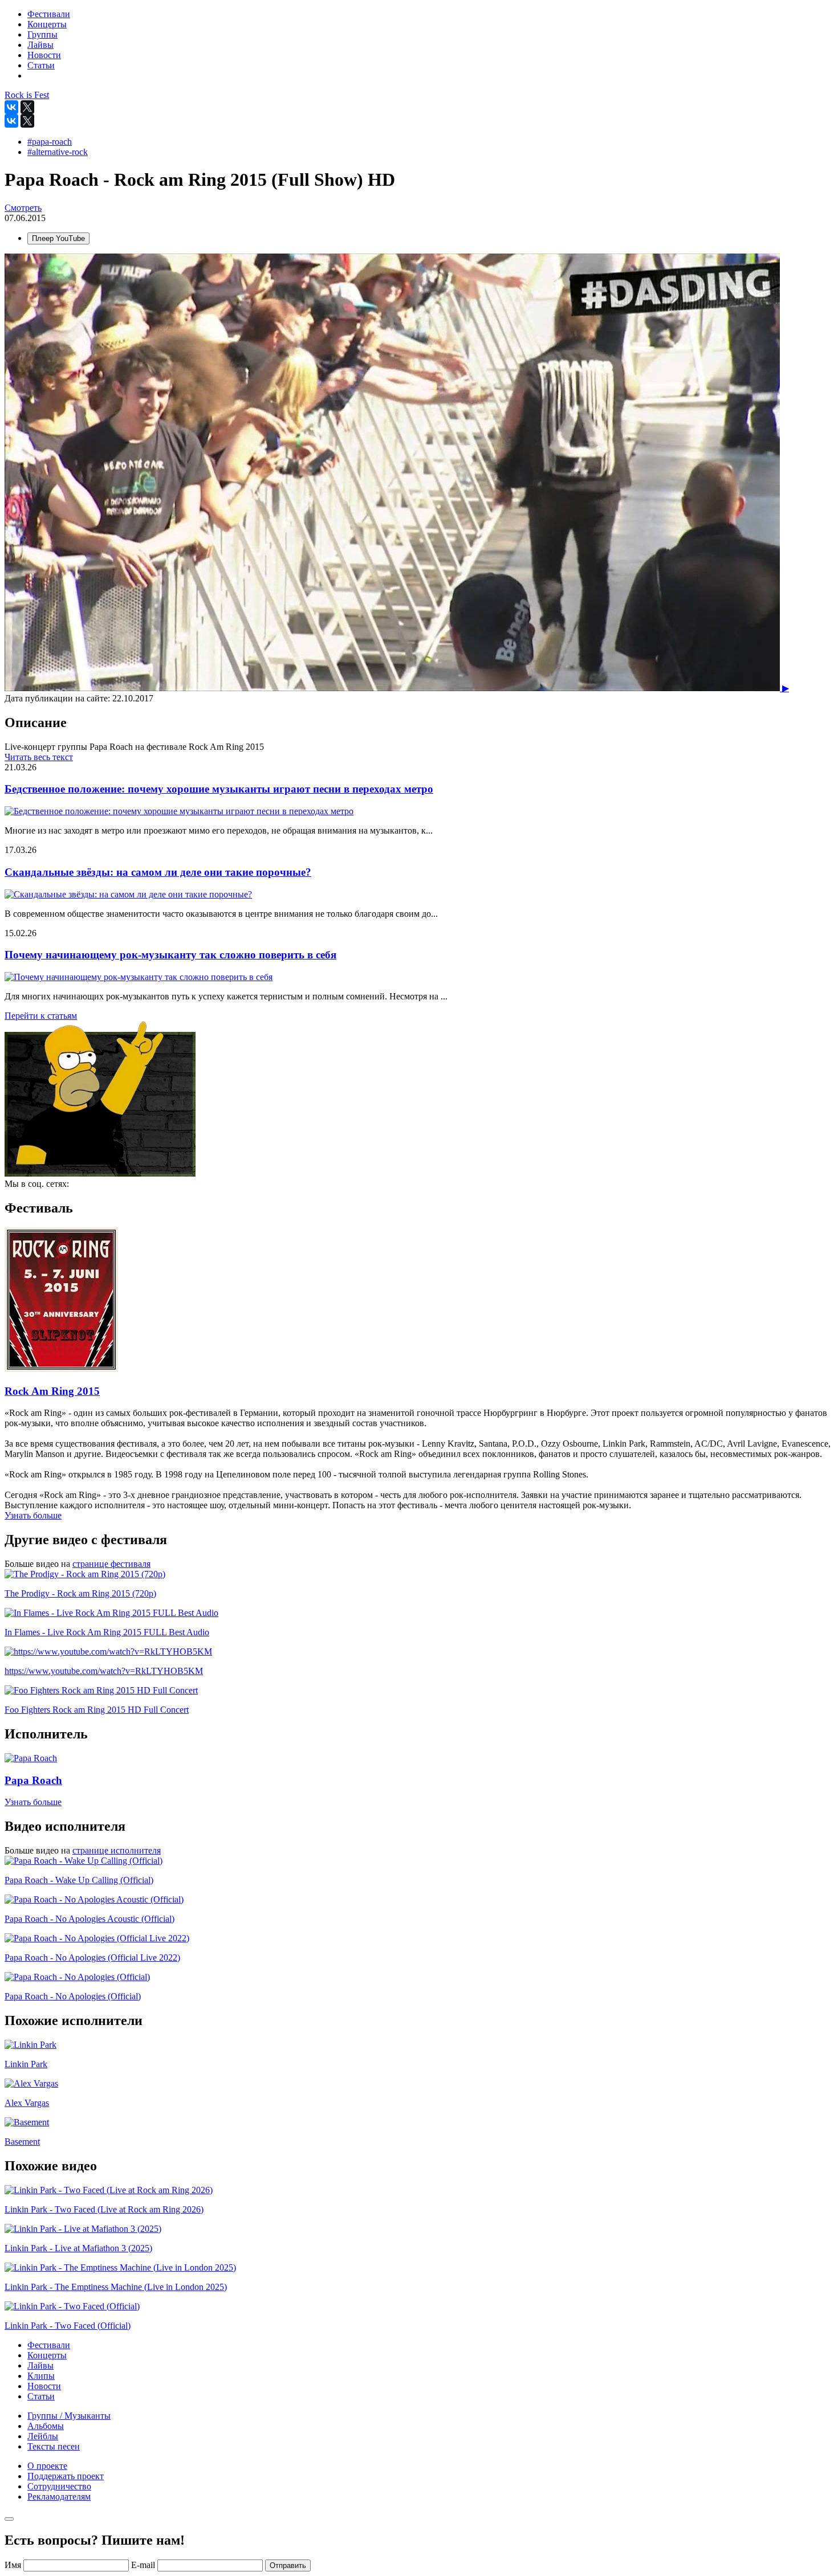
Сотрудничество (59, 2486)
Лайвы (40, 2365)
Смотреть (23, 208)
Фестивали (49, 2345)
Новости (44, 2386)
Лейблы (43, 2436)
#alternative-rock (58, 152)
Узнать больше (33, 1515)
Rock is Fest (27, 95)
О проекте (47, 2466)
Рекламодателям (59, 2497)
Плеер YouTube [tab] (58, 238)
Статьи (41, 2396)
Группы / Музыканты (69, 2416)
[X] (27, 107)
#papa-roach (50, 142)
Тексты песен (54, 2446)
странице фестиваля (111, 1564)
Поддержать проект (66, 2476)
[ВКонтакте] (11, 107)
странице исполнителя (117, 1850)
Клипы (41, 2376)
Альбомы (46, 2426)
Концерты (47, 2355)
